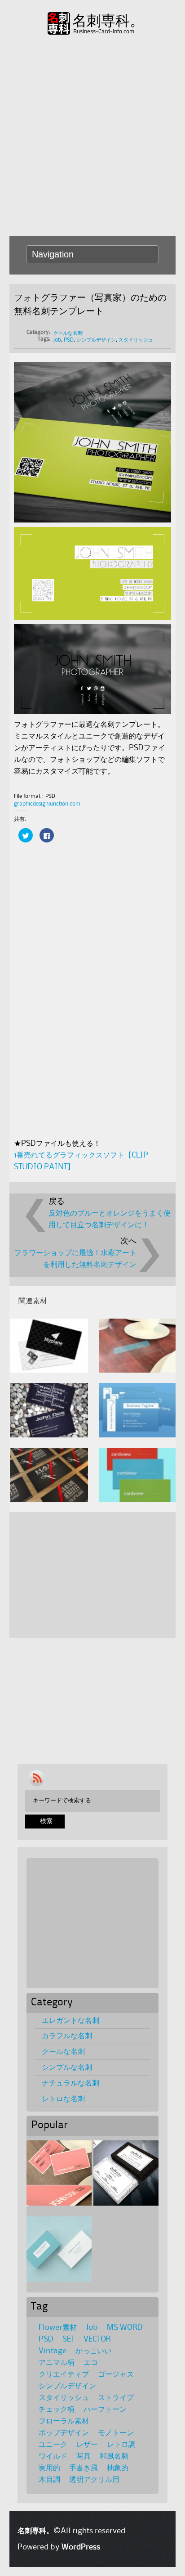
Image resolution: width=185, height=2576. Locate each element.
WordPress (81, 2547)
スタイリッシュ (136, 340)
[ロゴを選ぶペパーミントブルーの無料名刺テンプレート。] (59, 2249)
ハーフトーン (105, 2409)
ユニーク (53, 2445)
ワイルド (53, 2456)
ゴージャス (116, 2374)
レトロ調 (121, 2445)
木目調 (49, 2480)
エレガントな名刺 (70, 2021)
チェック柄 (57, 2409)
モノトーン (116, 2433)
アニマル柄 (57, 2363)
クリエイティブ (64, 2374)
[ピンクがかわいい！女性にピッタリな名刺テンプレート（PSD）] (59, 2173)
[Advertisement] (92, 135)
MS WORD (125, 2328)
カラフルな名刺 (67, 2036)
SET (68, 2339)
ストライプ (116, 2398)
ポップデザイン (64, 2433)
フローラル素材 (64, 2421)
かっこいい (93, 2351)
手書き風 (84, 2468)
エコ (91, 2363)
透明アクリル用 (94, 2480)
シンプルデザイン (96, 340)
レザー (87, 2445)
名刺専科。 (108, 21)
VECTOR (97, 2339)
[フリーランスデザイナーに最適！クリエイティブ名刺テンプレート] (126, 2173)
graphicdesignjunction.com (47, 804)
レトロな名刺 (63, 2099)
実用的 (49, 2468)
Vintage (53, 2351)
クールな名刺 (68, 333)
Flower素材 (58, 2328)
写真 (84, 2456)
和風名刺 (114, 2456)
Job (57, 340)
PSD (69, 340)
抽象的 (118, 2468)
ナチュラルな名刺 (70, 2083)
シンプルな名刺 (67, 2067)
